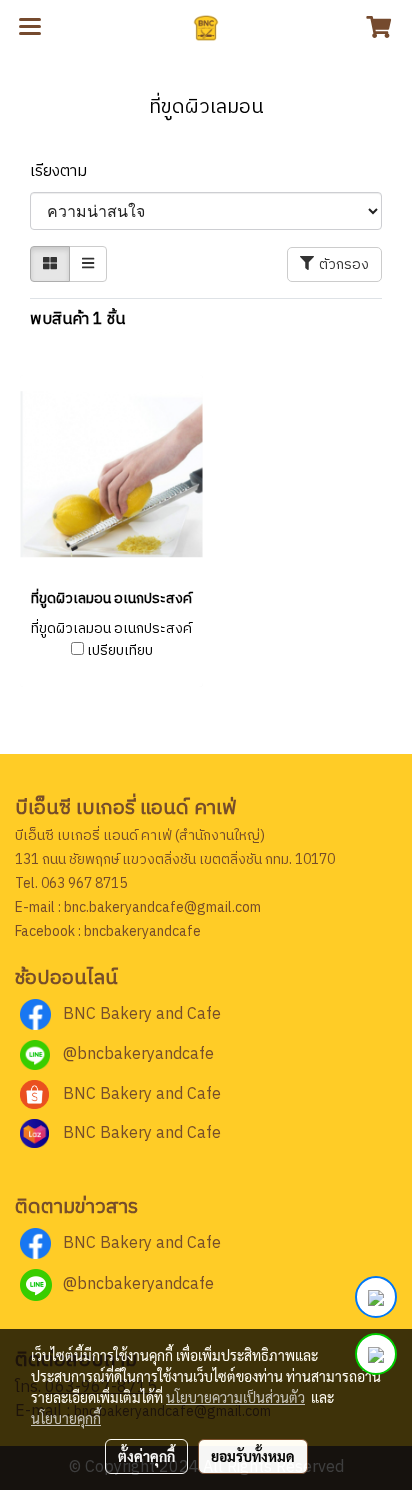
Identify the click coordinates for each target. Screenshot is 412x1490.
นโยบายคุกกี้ (66, 1418)
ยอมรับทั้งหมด (253, 1456)
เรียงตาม (64, 172)
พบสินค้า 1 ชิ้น (77, 320)
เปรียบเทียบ (120, 651)
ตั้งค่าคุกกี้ (146, 1456)
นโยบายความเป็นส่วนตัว (235, 1397)
